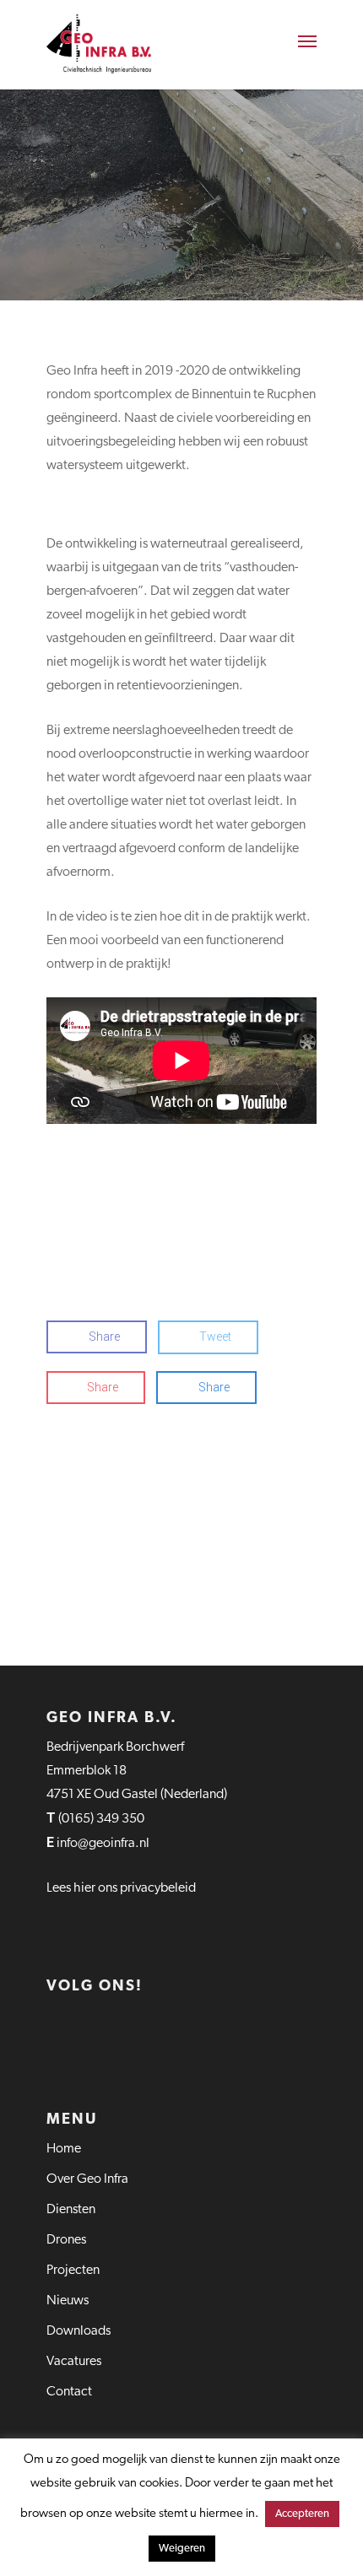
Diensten (71, 2210)
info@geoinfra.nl (104, 1844)
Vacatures (74, 2362)
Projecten (73, 2271)
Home (64, 2149)
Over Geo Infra (87, 2179)
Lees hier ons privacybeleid (121, 1888)
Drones (66, 2240)
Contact (69, 2392)
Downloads (79, 2331)
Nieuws (68, 2301)
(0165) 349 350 (101, 1819)
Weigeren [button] (182, 2549)
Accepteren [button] (302, 2514)
